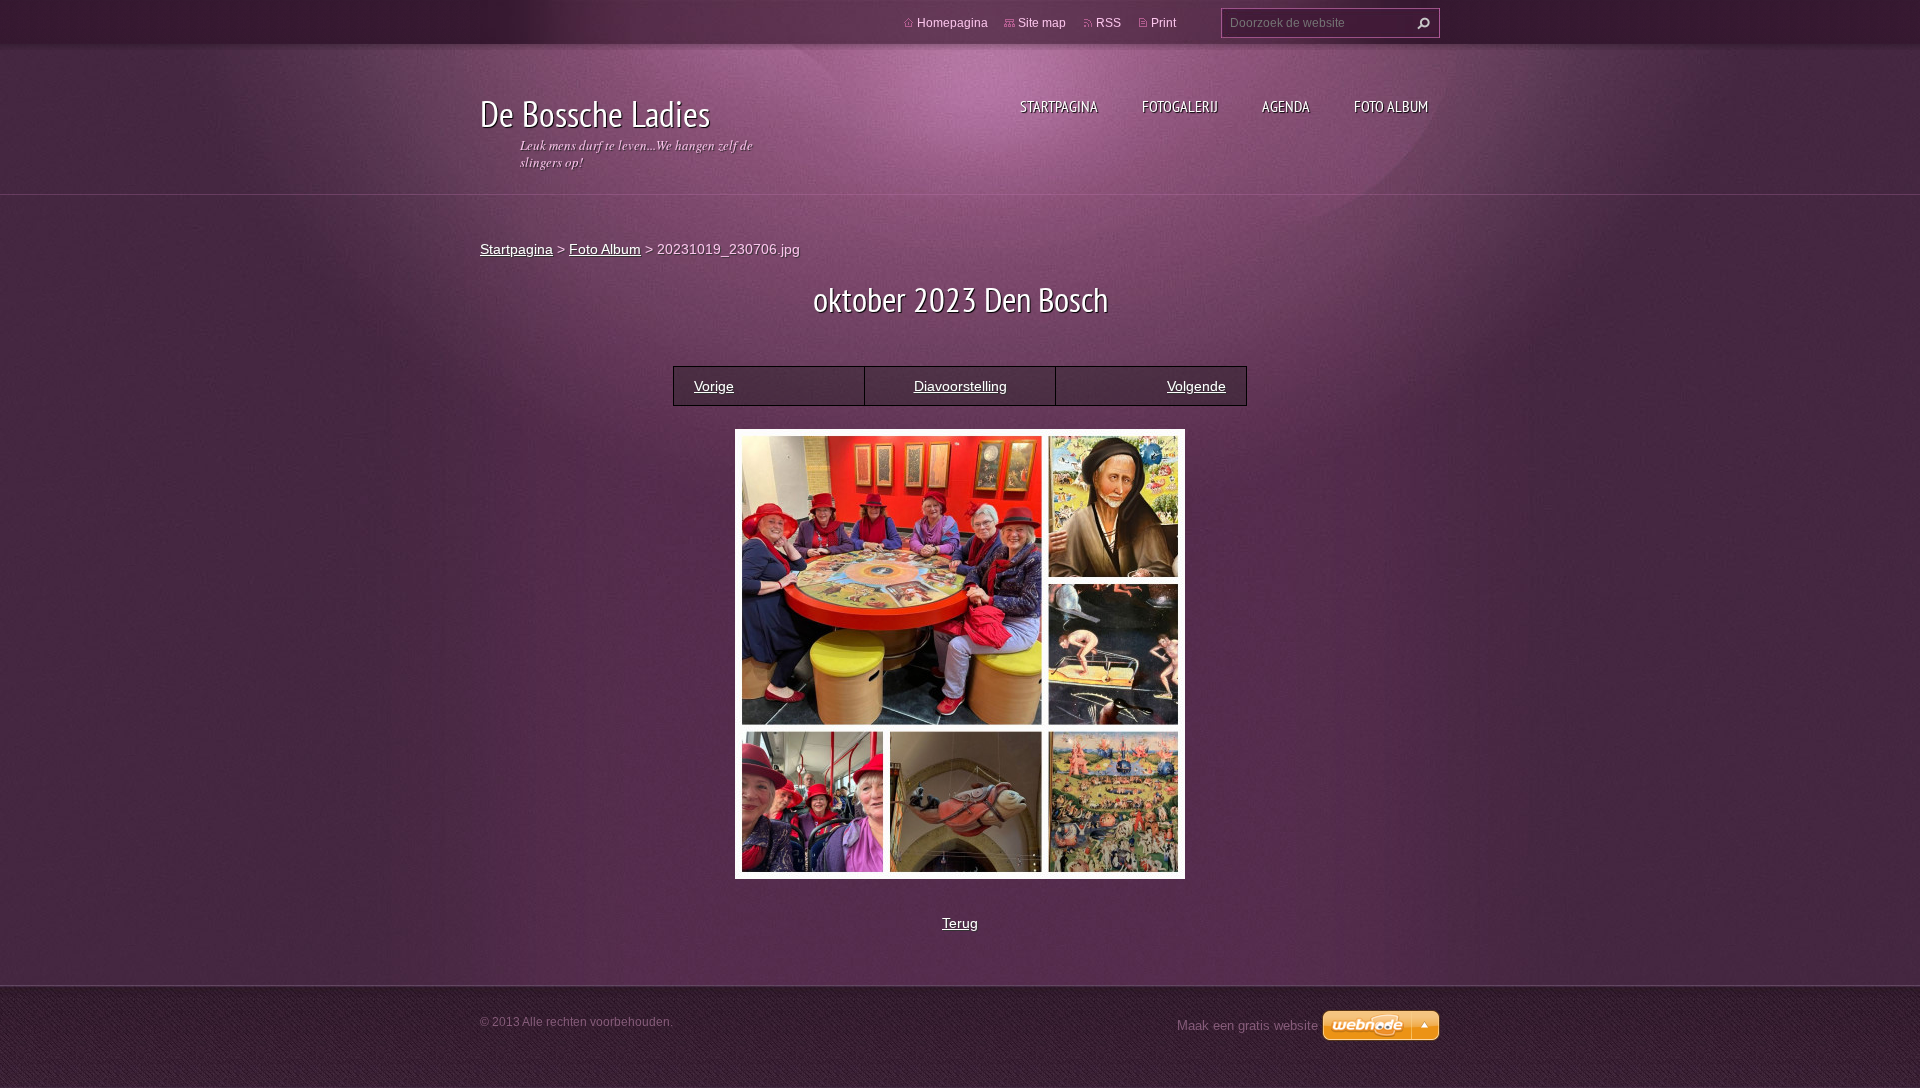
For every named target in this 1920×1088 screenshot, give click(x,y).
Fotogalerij (1180, 106)
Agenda (1286, 106)
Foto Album (1391, 106)
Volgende (1196, 386)
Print (1163, 23)
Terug (960, 923)
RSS (1108, 23)
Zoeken (1421, 23)
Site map (1042, 23)
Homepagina (952, 23)
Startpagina (1059, 106)
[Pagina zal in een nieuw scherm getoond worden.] (960, 652)
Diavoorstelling (960, 386)
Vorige (714, 386)
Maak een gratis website (1247, 1025)
